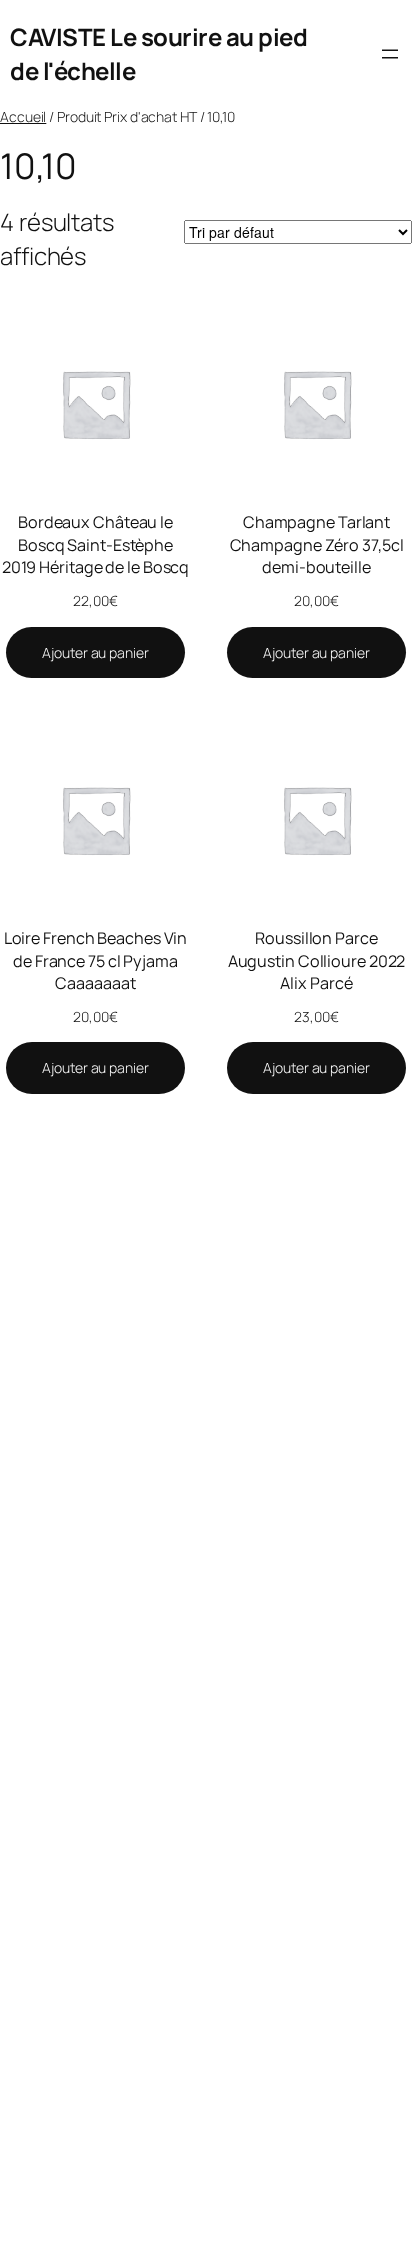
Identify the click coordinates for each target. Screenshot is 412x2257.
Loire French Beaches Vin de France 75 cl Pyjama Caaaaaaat (96, 960)
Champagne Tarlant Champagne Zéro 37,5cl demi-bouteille (317, 544)
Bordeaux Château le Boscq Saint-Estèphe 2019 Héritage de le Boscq (96, 544)
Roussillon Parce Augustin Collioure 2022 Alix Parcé (317, 960)
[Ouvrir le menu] (390, 54)
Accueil (23, 116)
